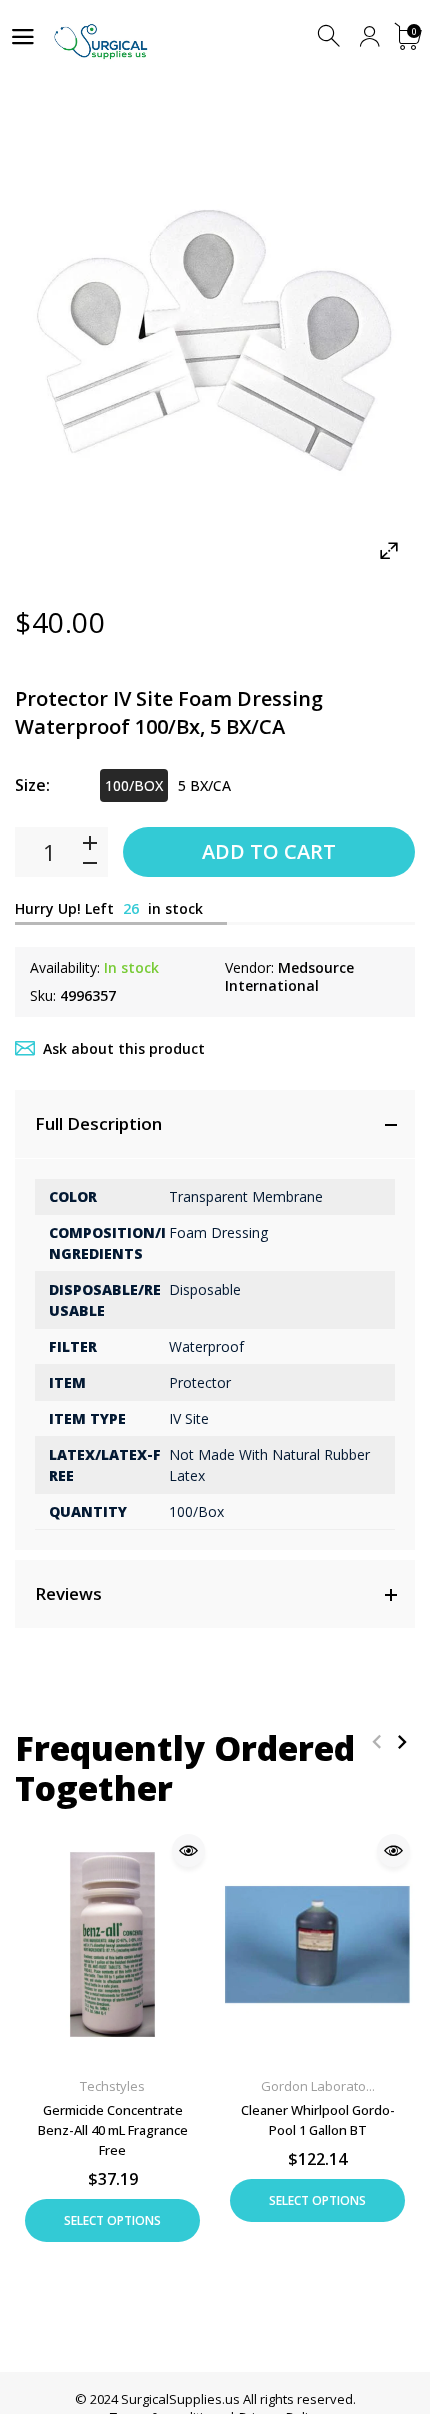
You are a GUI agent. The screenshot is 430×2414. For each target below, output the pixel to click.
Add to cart (269, 851)
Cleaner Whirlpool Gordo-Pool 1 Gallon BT (318, 2120)
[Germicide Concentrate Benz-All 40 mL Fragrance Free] (112, 1944)
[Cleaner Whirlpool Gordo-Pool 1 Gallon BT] (317, 1944)
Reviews (68, 1593)
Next (401, 1741)
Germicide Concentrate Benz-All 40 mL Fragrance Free (113, 2130)
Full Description (98, 1123)
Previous (376, 1741)
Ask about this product (124, 1048)
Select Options (112, 2220)
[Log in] (369, 36)
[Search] (330, 36)
